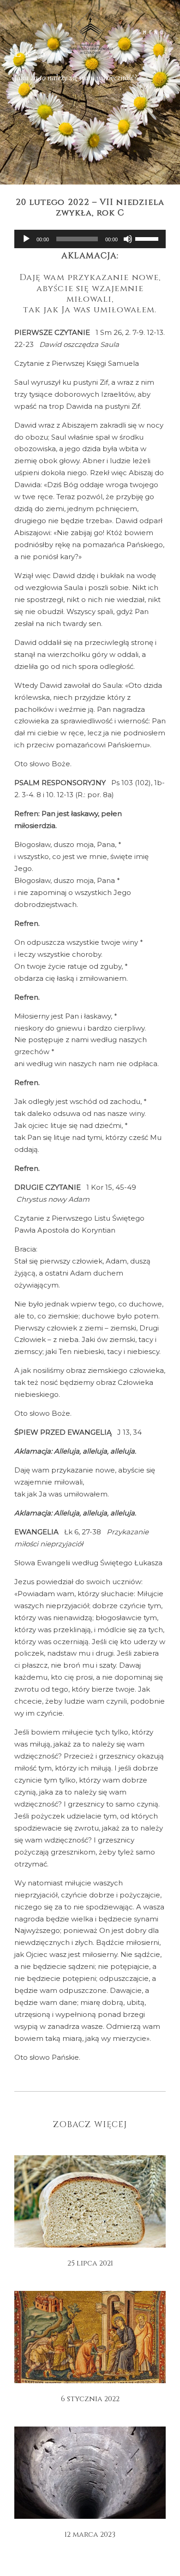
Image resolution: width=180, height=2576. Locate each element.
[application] (90, 239)
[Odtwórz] (26, 239)
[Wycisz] (128, 239)
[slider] (148, 238)
